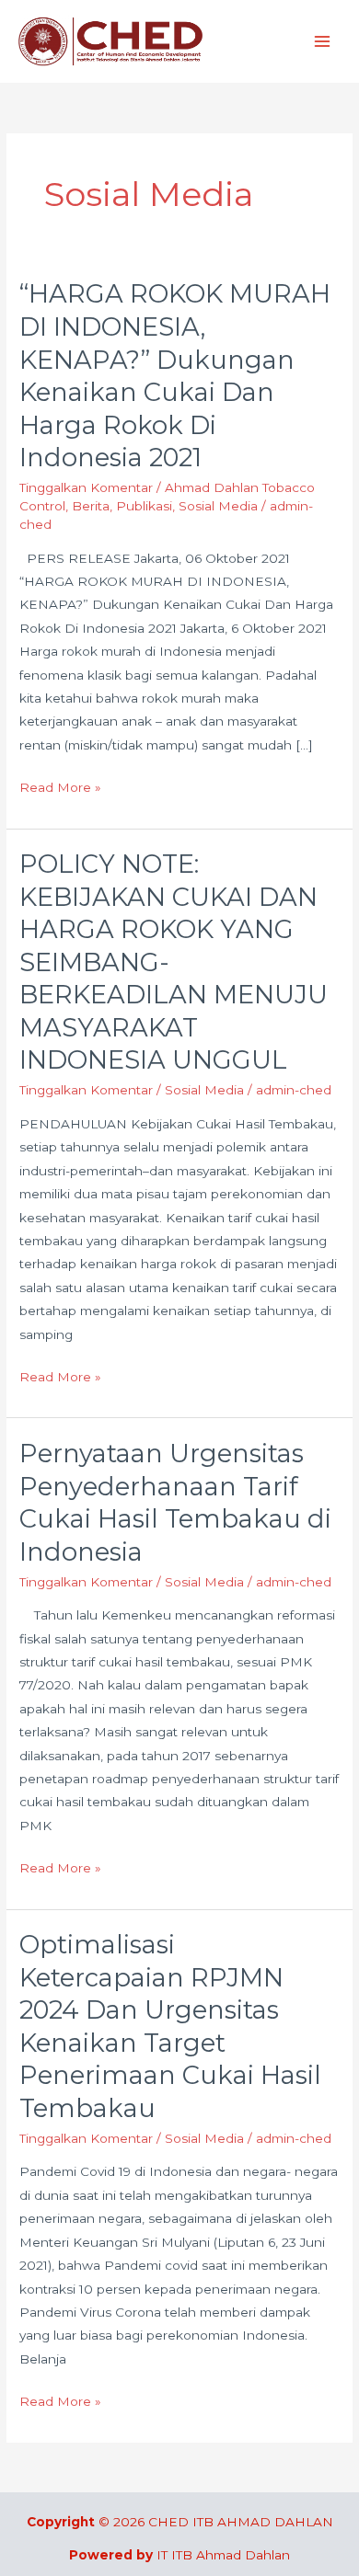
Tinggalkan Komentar (86, 487)
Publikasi (144, 506)
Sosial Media (218, 506)
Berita (91, 506)
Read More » (60, 785)
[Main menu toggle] (323, 42)
